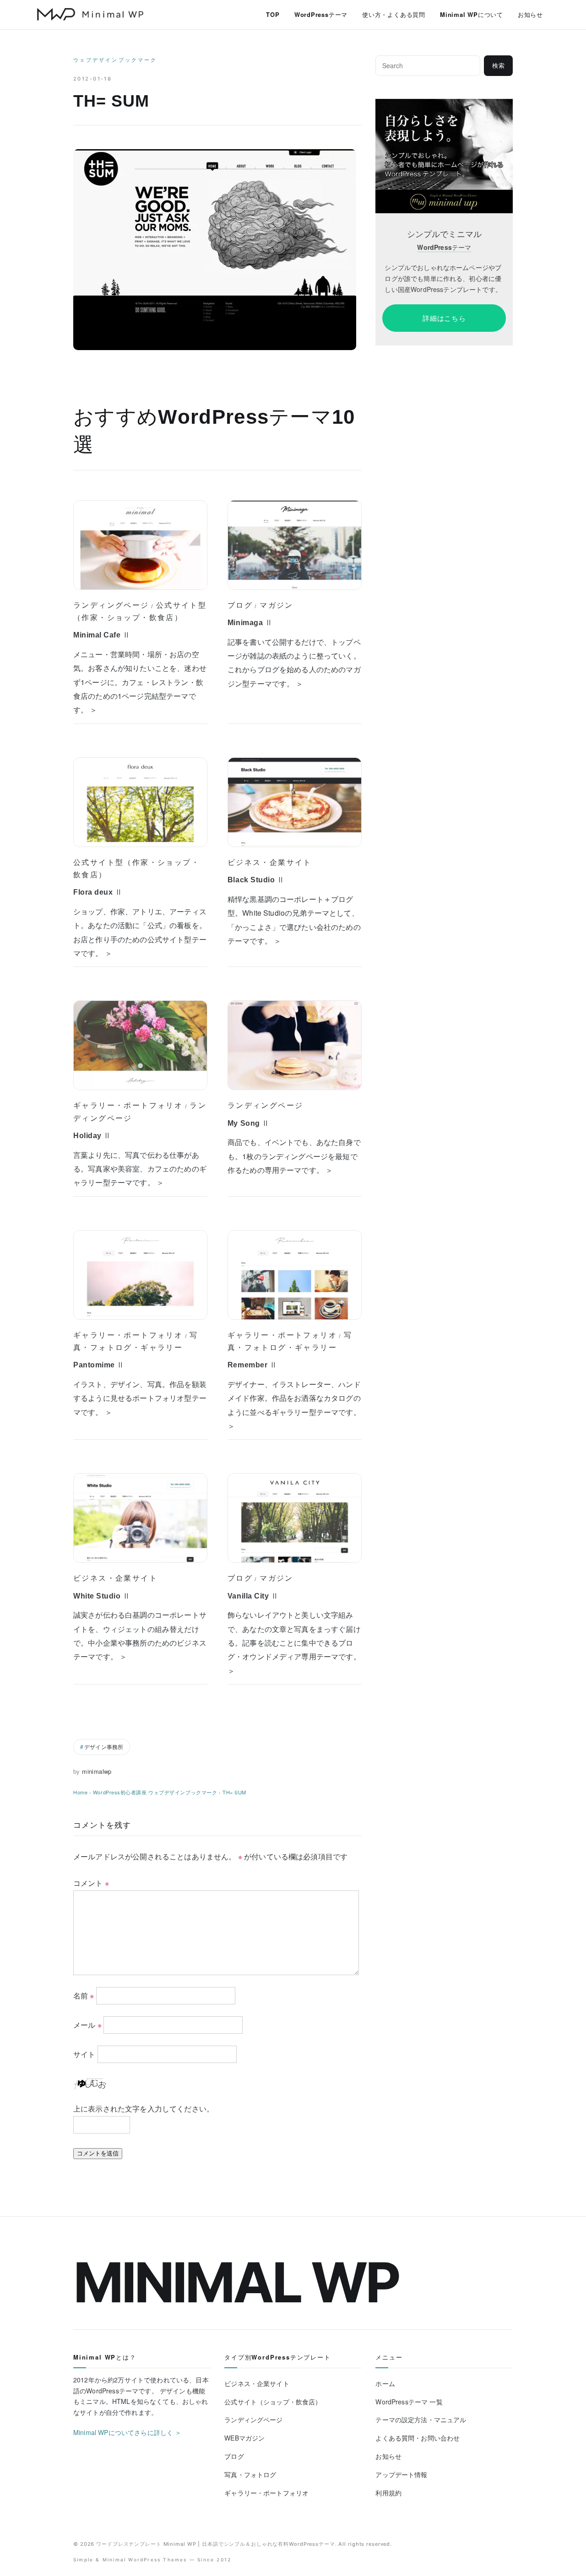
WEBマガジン (244, 2438)
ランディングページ (111, 605)
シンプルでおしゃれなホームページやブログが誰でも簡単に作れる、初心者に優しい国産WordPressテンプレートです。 (443, 278)
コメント (91, 1883)
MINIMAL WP (236, 2282)
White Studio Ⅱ (102, 1596)
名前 (84, 1995)
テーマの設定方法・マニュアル (421, 2419)
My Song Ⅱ (249, 1123)
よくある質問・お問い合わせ (418, 2438)
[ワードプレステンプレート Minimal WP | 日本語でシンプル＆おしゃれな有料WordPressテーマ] (90, 14)
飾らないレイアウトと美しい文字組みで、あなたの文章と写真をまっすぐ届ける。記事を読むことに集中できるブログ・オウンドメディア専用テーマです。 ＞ (294, 1643)
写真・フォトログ (250, 2474)
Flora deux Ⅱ (98, 892)
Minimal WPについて (472, 14)
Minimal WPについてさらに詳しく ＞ (128, 2432)
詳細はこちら (444, 318)
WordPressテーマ (321, 14)
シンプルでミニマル (444, 234)
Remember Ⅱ (252, 1365)
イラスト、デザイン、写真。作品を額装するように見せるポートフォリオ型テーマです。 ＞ (140, 1398)
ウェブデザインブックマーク (115, 60)
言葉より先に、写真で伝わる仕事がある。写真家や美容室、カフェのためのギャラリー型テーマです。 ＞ (140, 1169)
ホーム (385, 2383)
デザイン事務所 (104, 1747)
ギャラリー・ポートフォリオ (128, 1105)
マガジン (277, 605)
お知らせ (530, 14)
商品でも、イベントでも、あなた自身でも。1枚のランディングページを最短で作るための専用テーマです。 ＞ (294, 1156)
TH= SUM (234, 1792)
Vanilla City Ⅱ (253, 1596)
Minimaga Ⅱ (250, 623)
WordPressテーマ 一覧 (409, 2402)
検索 (499, 66)
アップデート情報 (401, 2474)
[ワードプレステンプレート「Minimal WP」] (444, 105)
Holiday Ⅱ (92, 1136)
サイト (84, 2054)
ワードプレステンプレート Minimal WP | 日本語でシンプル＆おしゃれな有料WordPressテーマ (216, 2544)
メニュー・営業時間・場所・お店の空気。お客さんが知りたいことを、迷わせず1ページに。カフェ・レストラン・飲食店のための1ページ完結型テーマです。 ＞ (140, 682)
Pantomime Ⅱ (99, 1365)
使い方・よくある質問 (394, 14)
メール (87, 2025)
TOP (273, 14)
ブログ (240, 605)
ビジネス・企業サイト (270, 862)
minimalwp (97, 1771)
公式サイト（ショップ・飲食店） (273, 2402)
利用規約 (388, 2493)
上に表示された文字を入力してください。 (144, 2109)
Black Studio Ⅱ (256, 880)
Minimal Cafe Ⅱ (102, 635)
